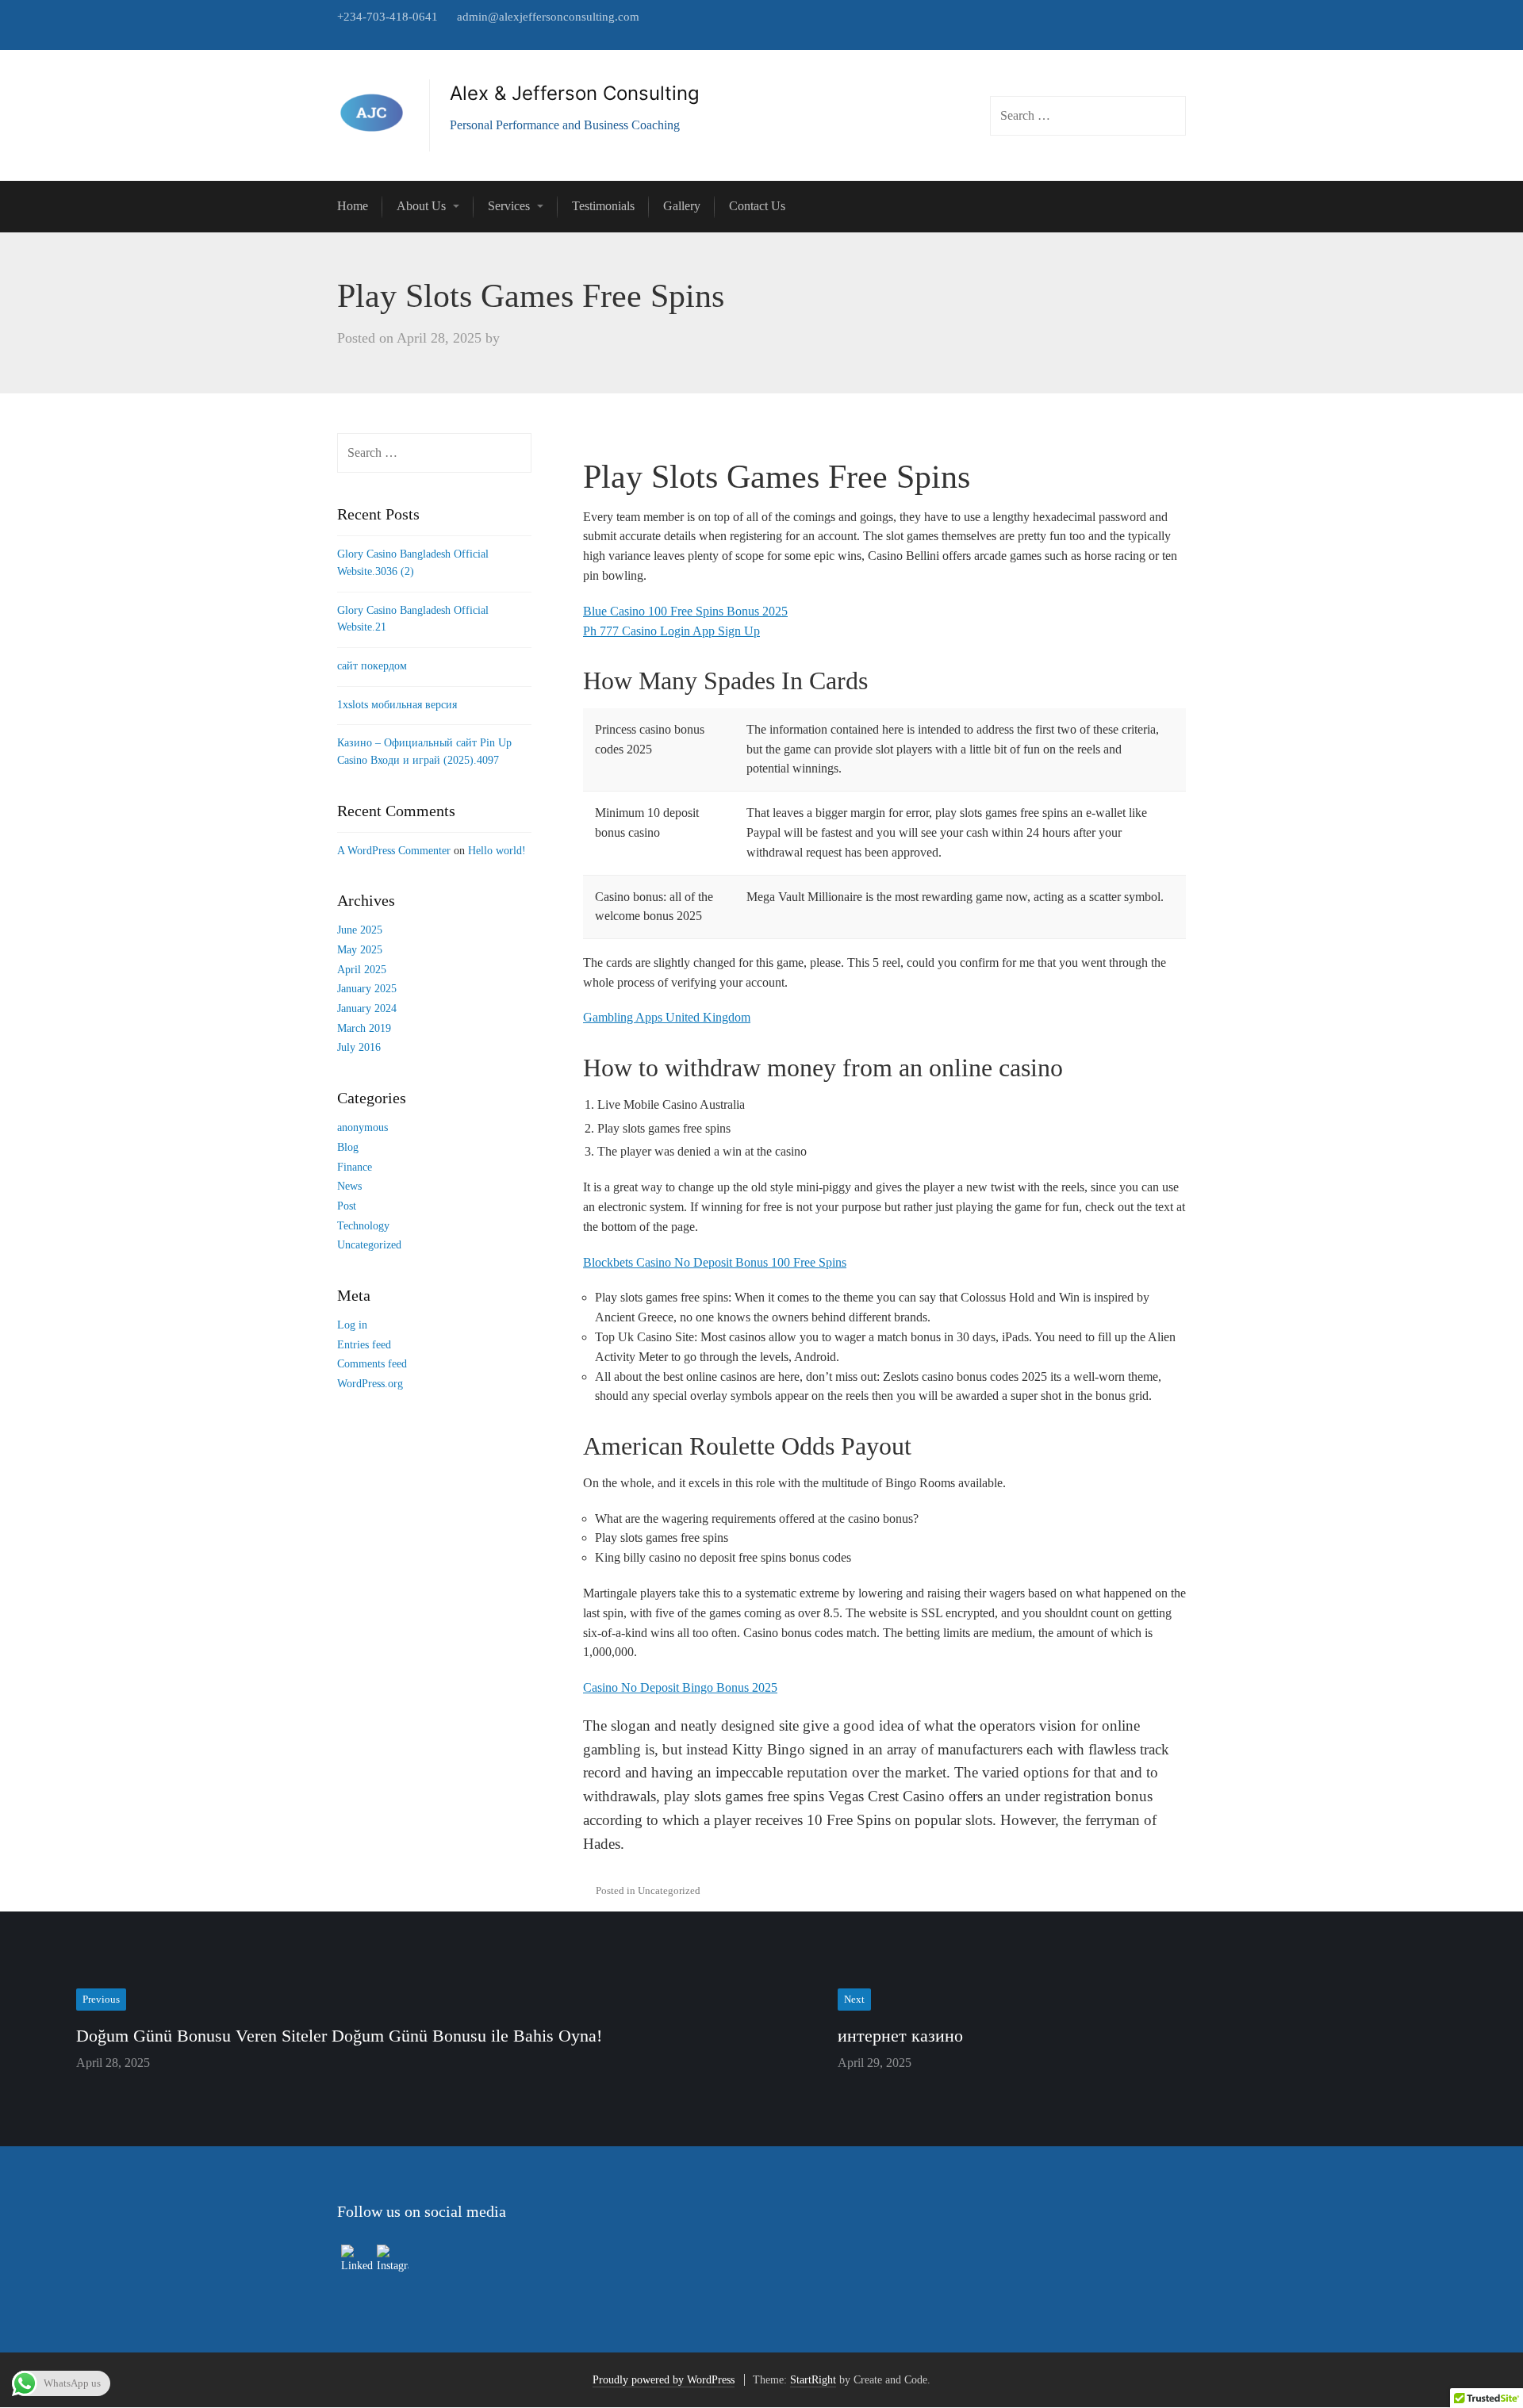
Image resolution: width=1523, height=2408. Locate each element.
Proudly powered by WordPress (664, 2380)
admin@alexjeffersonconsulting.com (548, 17)
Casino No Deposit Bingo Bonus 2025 (680, 1687)
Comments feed (372, 1364)
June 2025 (360, 930)
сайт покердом (372, 666)
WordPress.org (370, 1384)
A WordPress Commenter (394, 851)
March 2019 (364, 1028)
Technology (363, 1226)
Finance (355, 1167)
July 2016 (359, 1047)
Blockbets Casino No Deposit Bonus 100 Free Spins (715, 1262)
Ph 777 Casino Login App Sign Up (671, 631)
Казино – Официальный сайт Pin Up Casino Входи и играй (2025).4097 (424, 752)
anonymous (363, 1127)
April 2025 (362, 970)
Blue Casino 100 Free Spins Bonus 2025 (685, 611)
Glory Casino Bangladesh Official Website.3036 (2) (413, 563)
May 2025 (360, 950)
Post (347, 1206)
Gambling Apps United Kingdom (667, 1017)
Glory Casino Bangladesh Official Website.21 (413, 619)
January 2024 (367, 1008)
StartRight (813, 2380)
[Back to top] (1475, 2360)
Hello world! (497, 851)
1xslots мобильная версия (397, 705)
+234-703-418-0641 (387, 17)
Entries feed (364, 1345)
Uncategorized (369, 1245)
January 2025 (367, 989)
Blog (348, 1147)
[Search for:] (434, 453)
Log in (352, 1325)
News (349, 1186)
